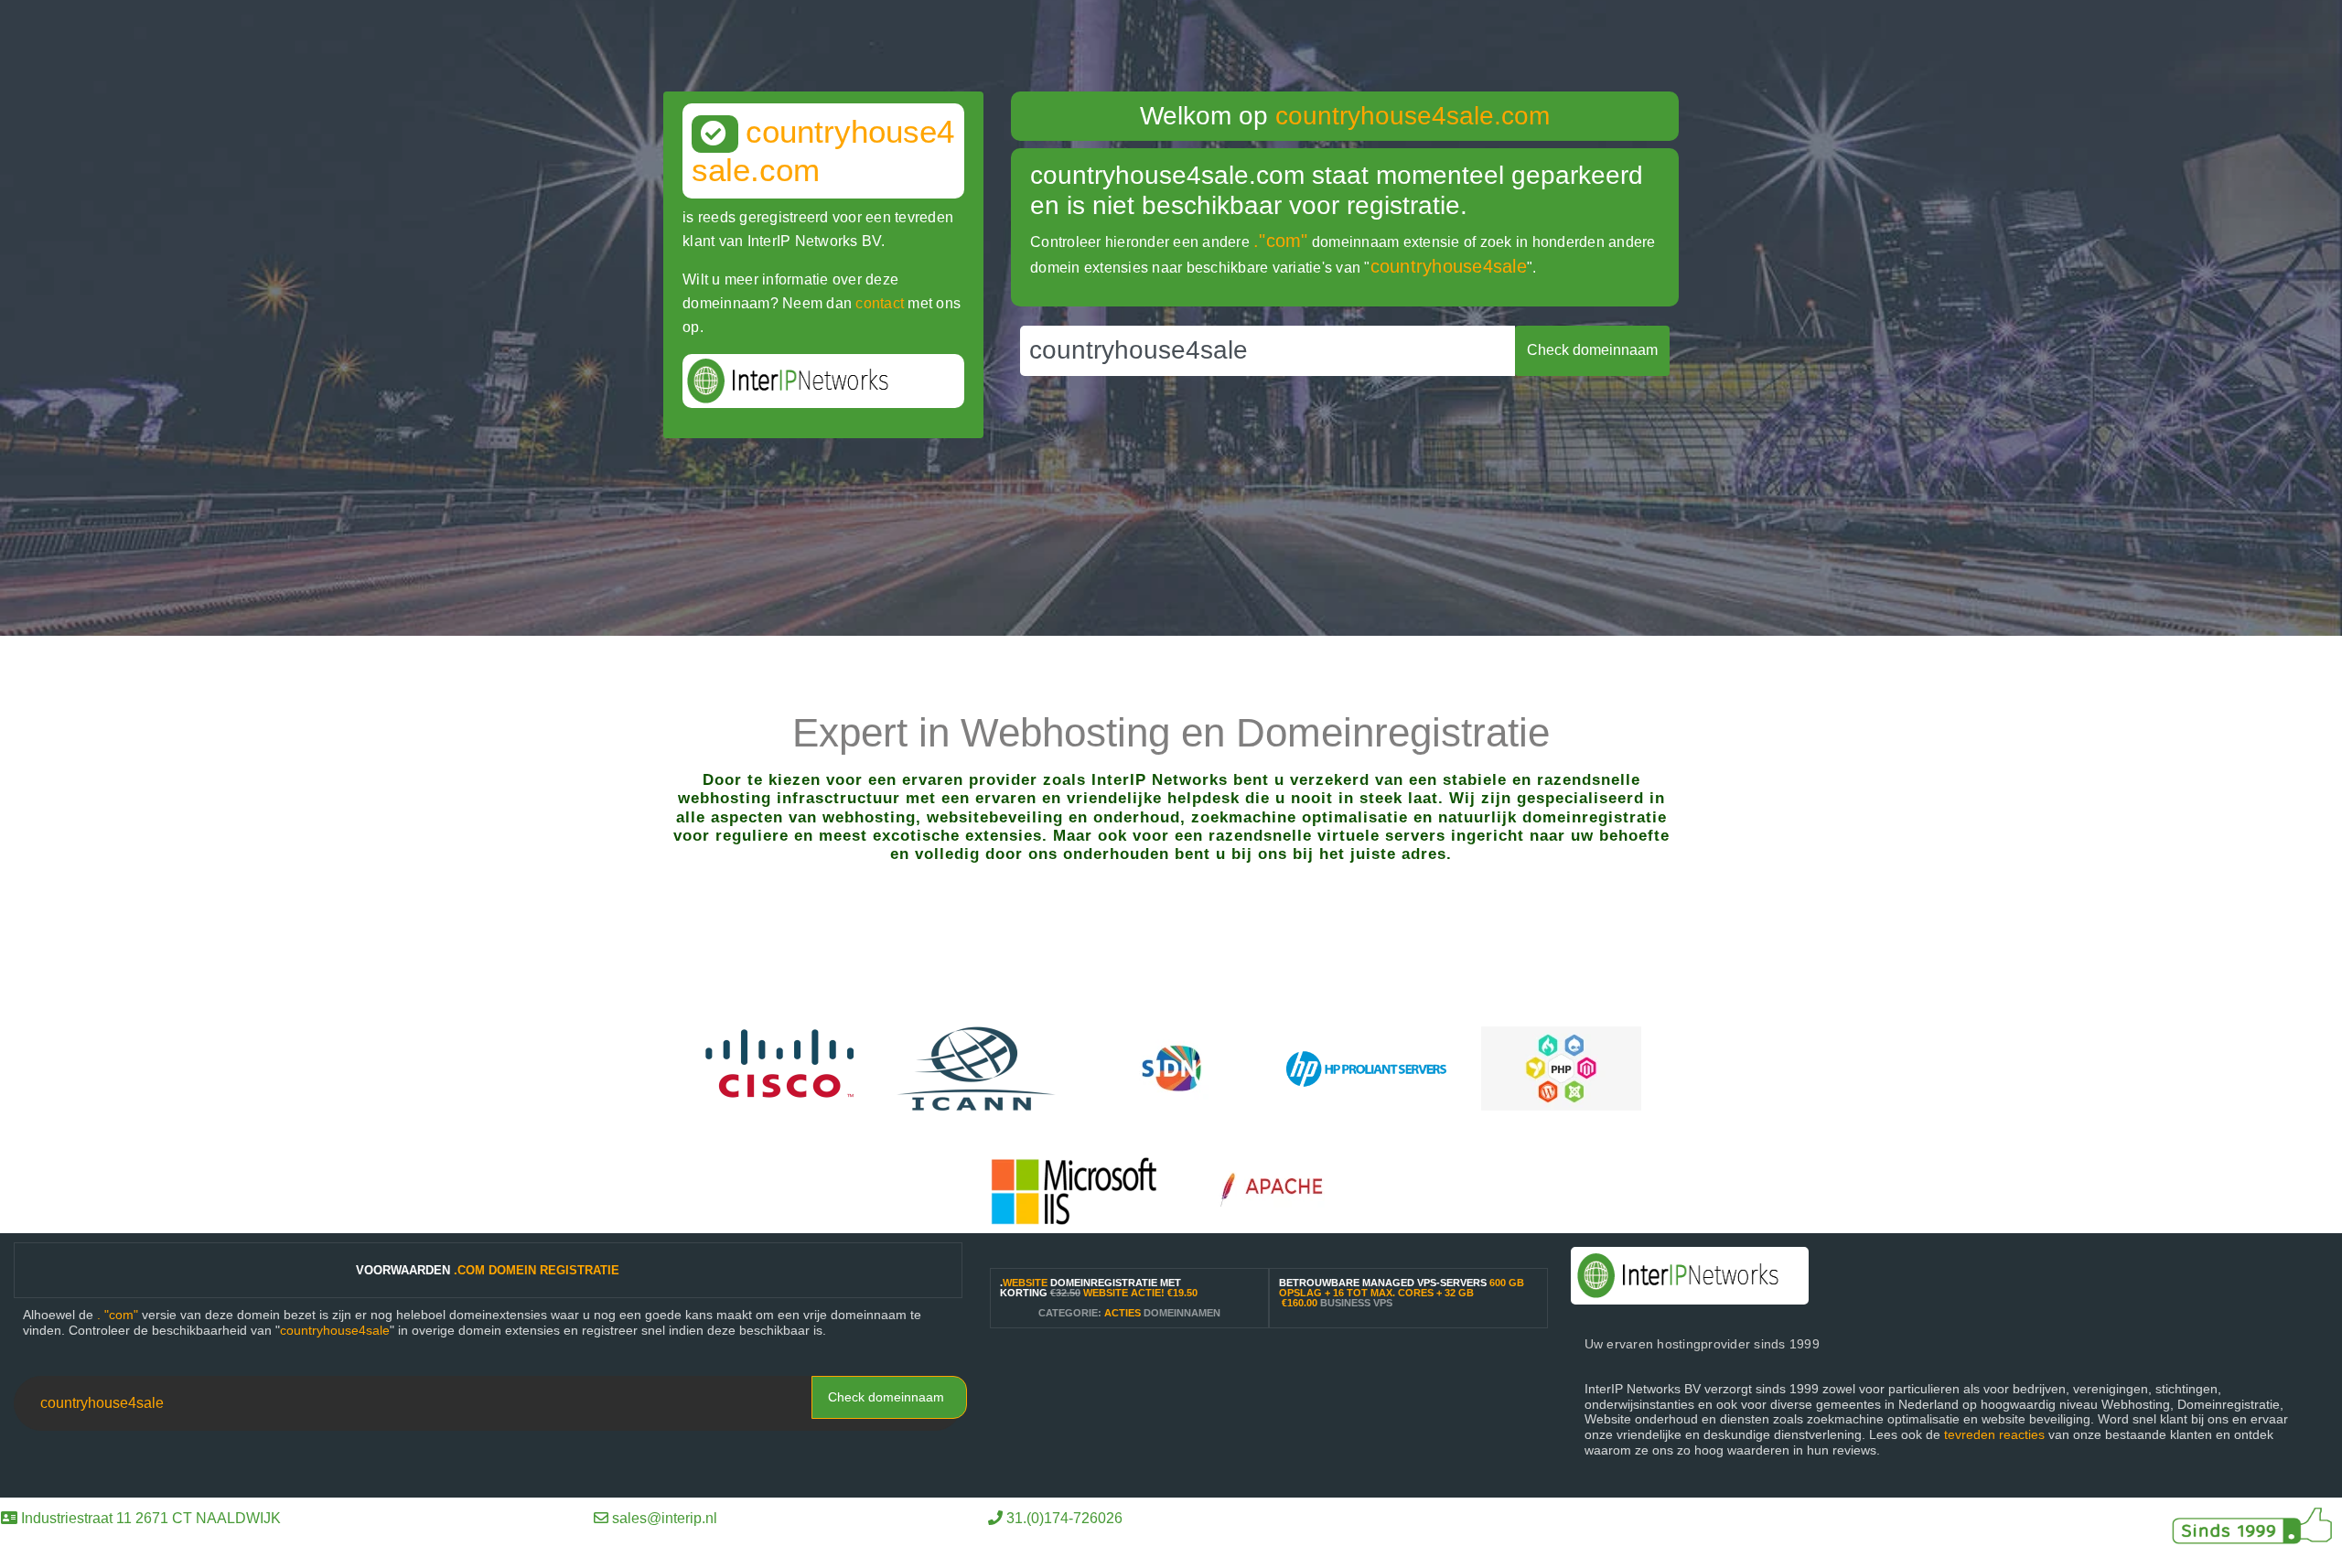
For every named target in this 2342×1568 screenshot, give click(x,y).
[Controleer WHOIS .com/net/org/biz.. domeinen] (977, 1067)
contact (880, 303)
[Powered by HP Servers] (1366, 1067)
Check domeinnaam (886, 1397)
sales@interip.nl (665, 1518)
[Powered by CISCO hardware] (782, 1067)
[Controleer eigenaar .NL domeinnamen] (1171, 1067)
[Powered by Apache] (1280, 1190)
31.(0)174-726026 (1064, 1518)
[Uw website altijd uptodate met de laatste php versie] (1561, 1067)
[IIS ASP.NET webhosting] (1074, 1190)
